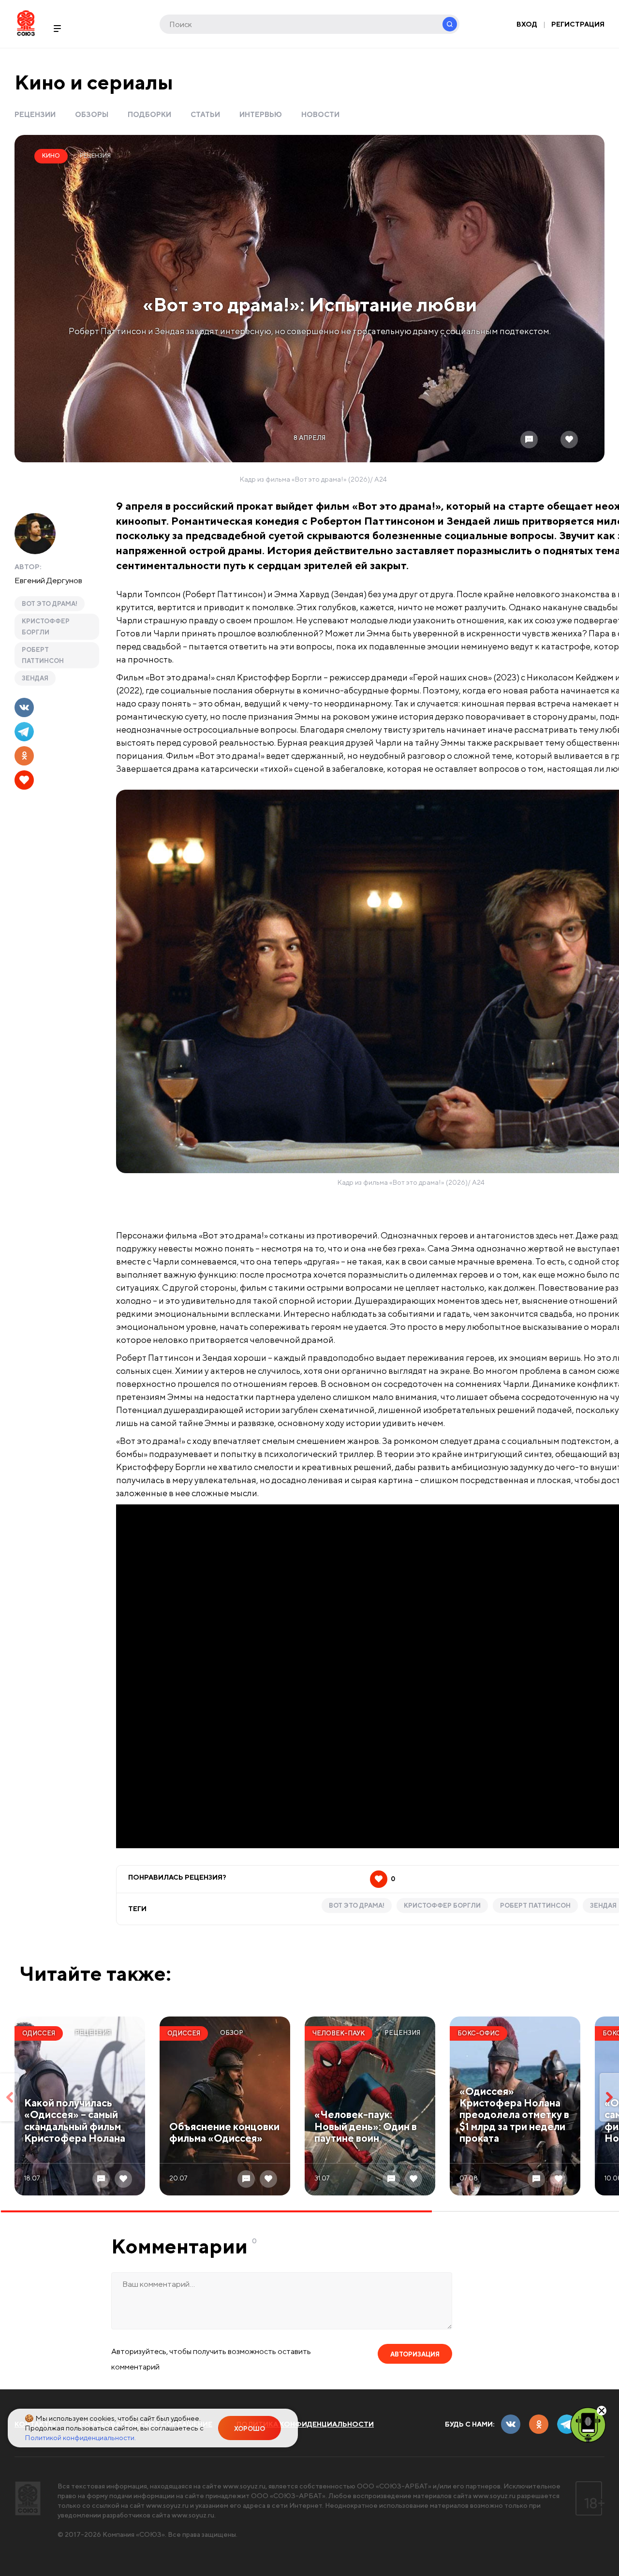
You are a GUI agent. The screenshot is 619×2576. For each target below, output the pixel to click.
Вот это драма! (50, 604)
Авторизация (415, 2354)
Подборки (149, 114)
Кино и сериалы (94, 82)
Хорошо (250, 2429)
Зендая (35, 678)
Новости (320, 114)
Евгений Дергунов (48, 580)
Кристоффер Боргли (46, 627)
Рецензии (35, 114)
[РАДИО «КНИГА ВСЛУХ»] (588, 2424)
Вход (527, 24)
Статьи (205, 114)
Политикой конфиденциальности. (80, 2437)
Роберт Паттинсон (43, 655)
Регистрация (578, 24)
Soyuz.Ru (26, 23)
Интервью (261, 114)
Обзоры (92, 114)
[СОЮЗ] (28, 2498)
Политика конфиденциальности (305, 2424)
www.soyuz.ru (244, 2486)
